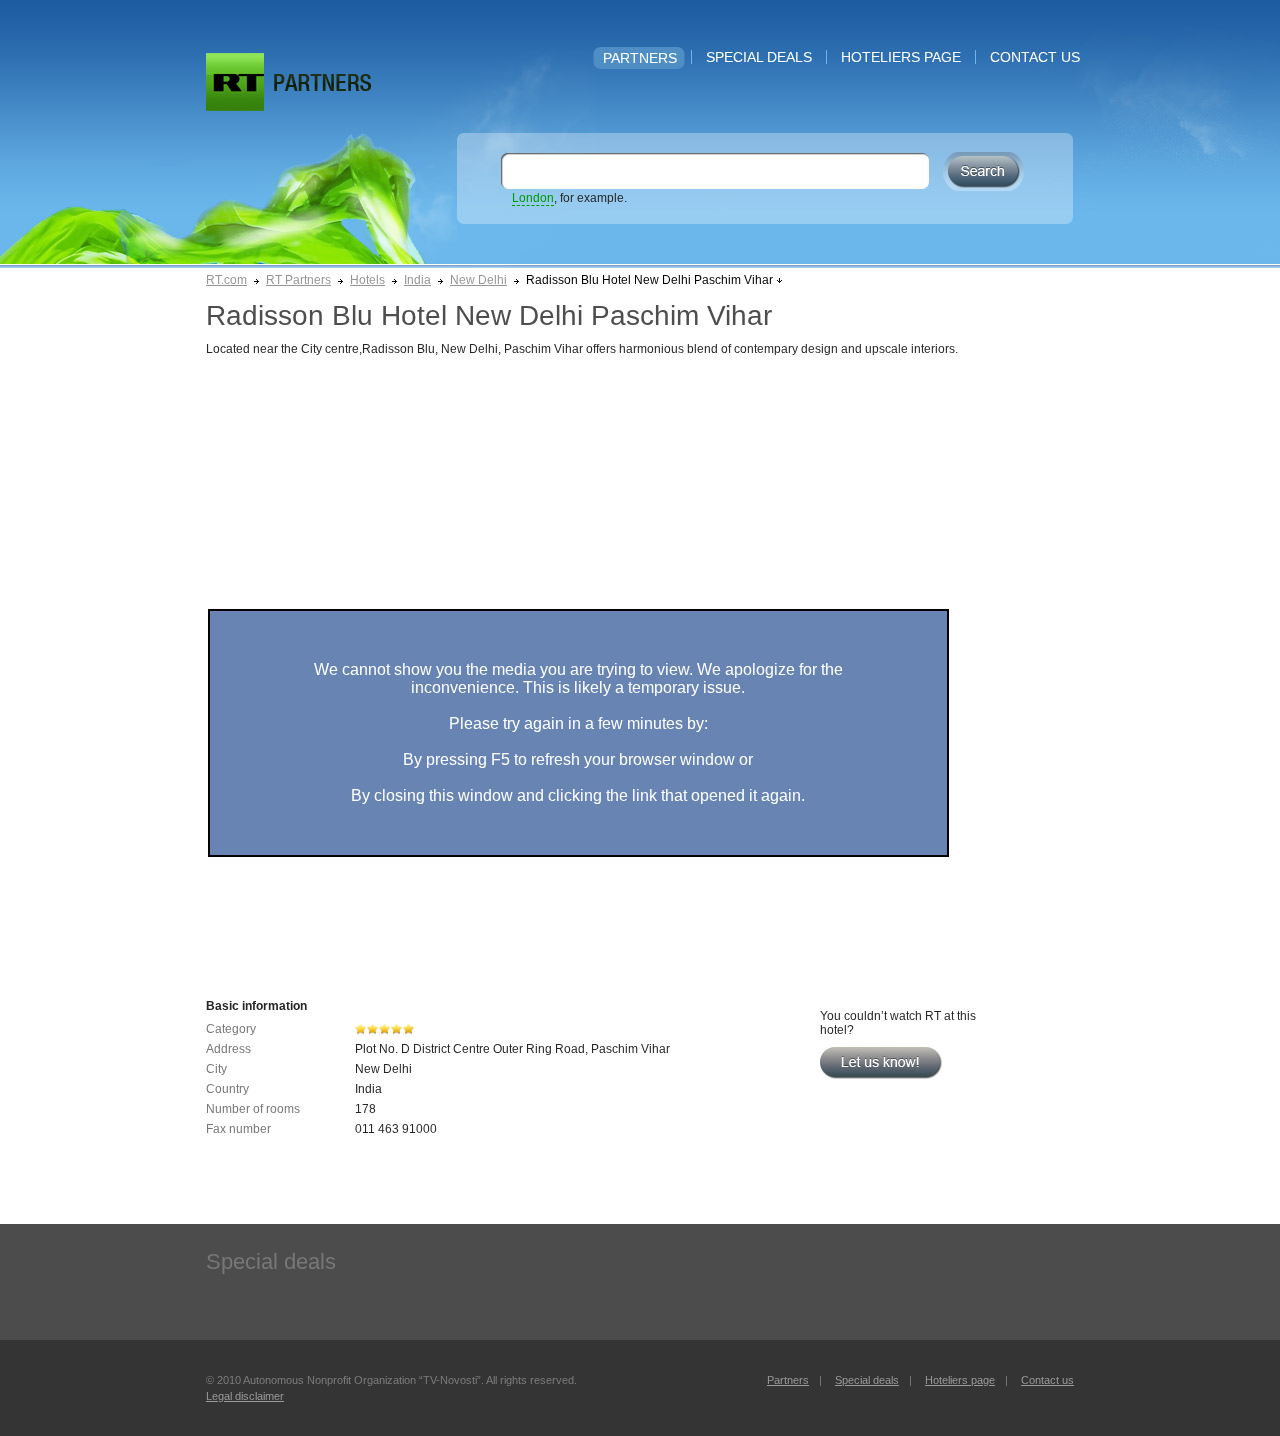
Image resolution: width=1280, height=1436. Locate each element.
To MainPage (322, 82)
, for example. (569, 198)
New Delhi (478, 280)
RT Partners (298, 280)
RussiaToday (235, 82)
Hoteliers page (901, 57)
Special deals (759, 57)
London (533, 198)
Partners (640, 58)
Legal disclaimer (245, 1396)
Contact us (1035, 57)
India (417, 280)
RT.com (226, 280)
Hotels (367, 280)
